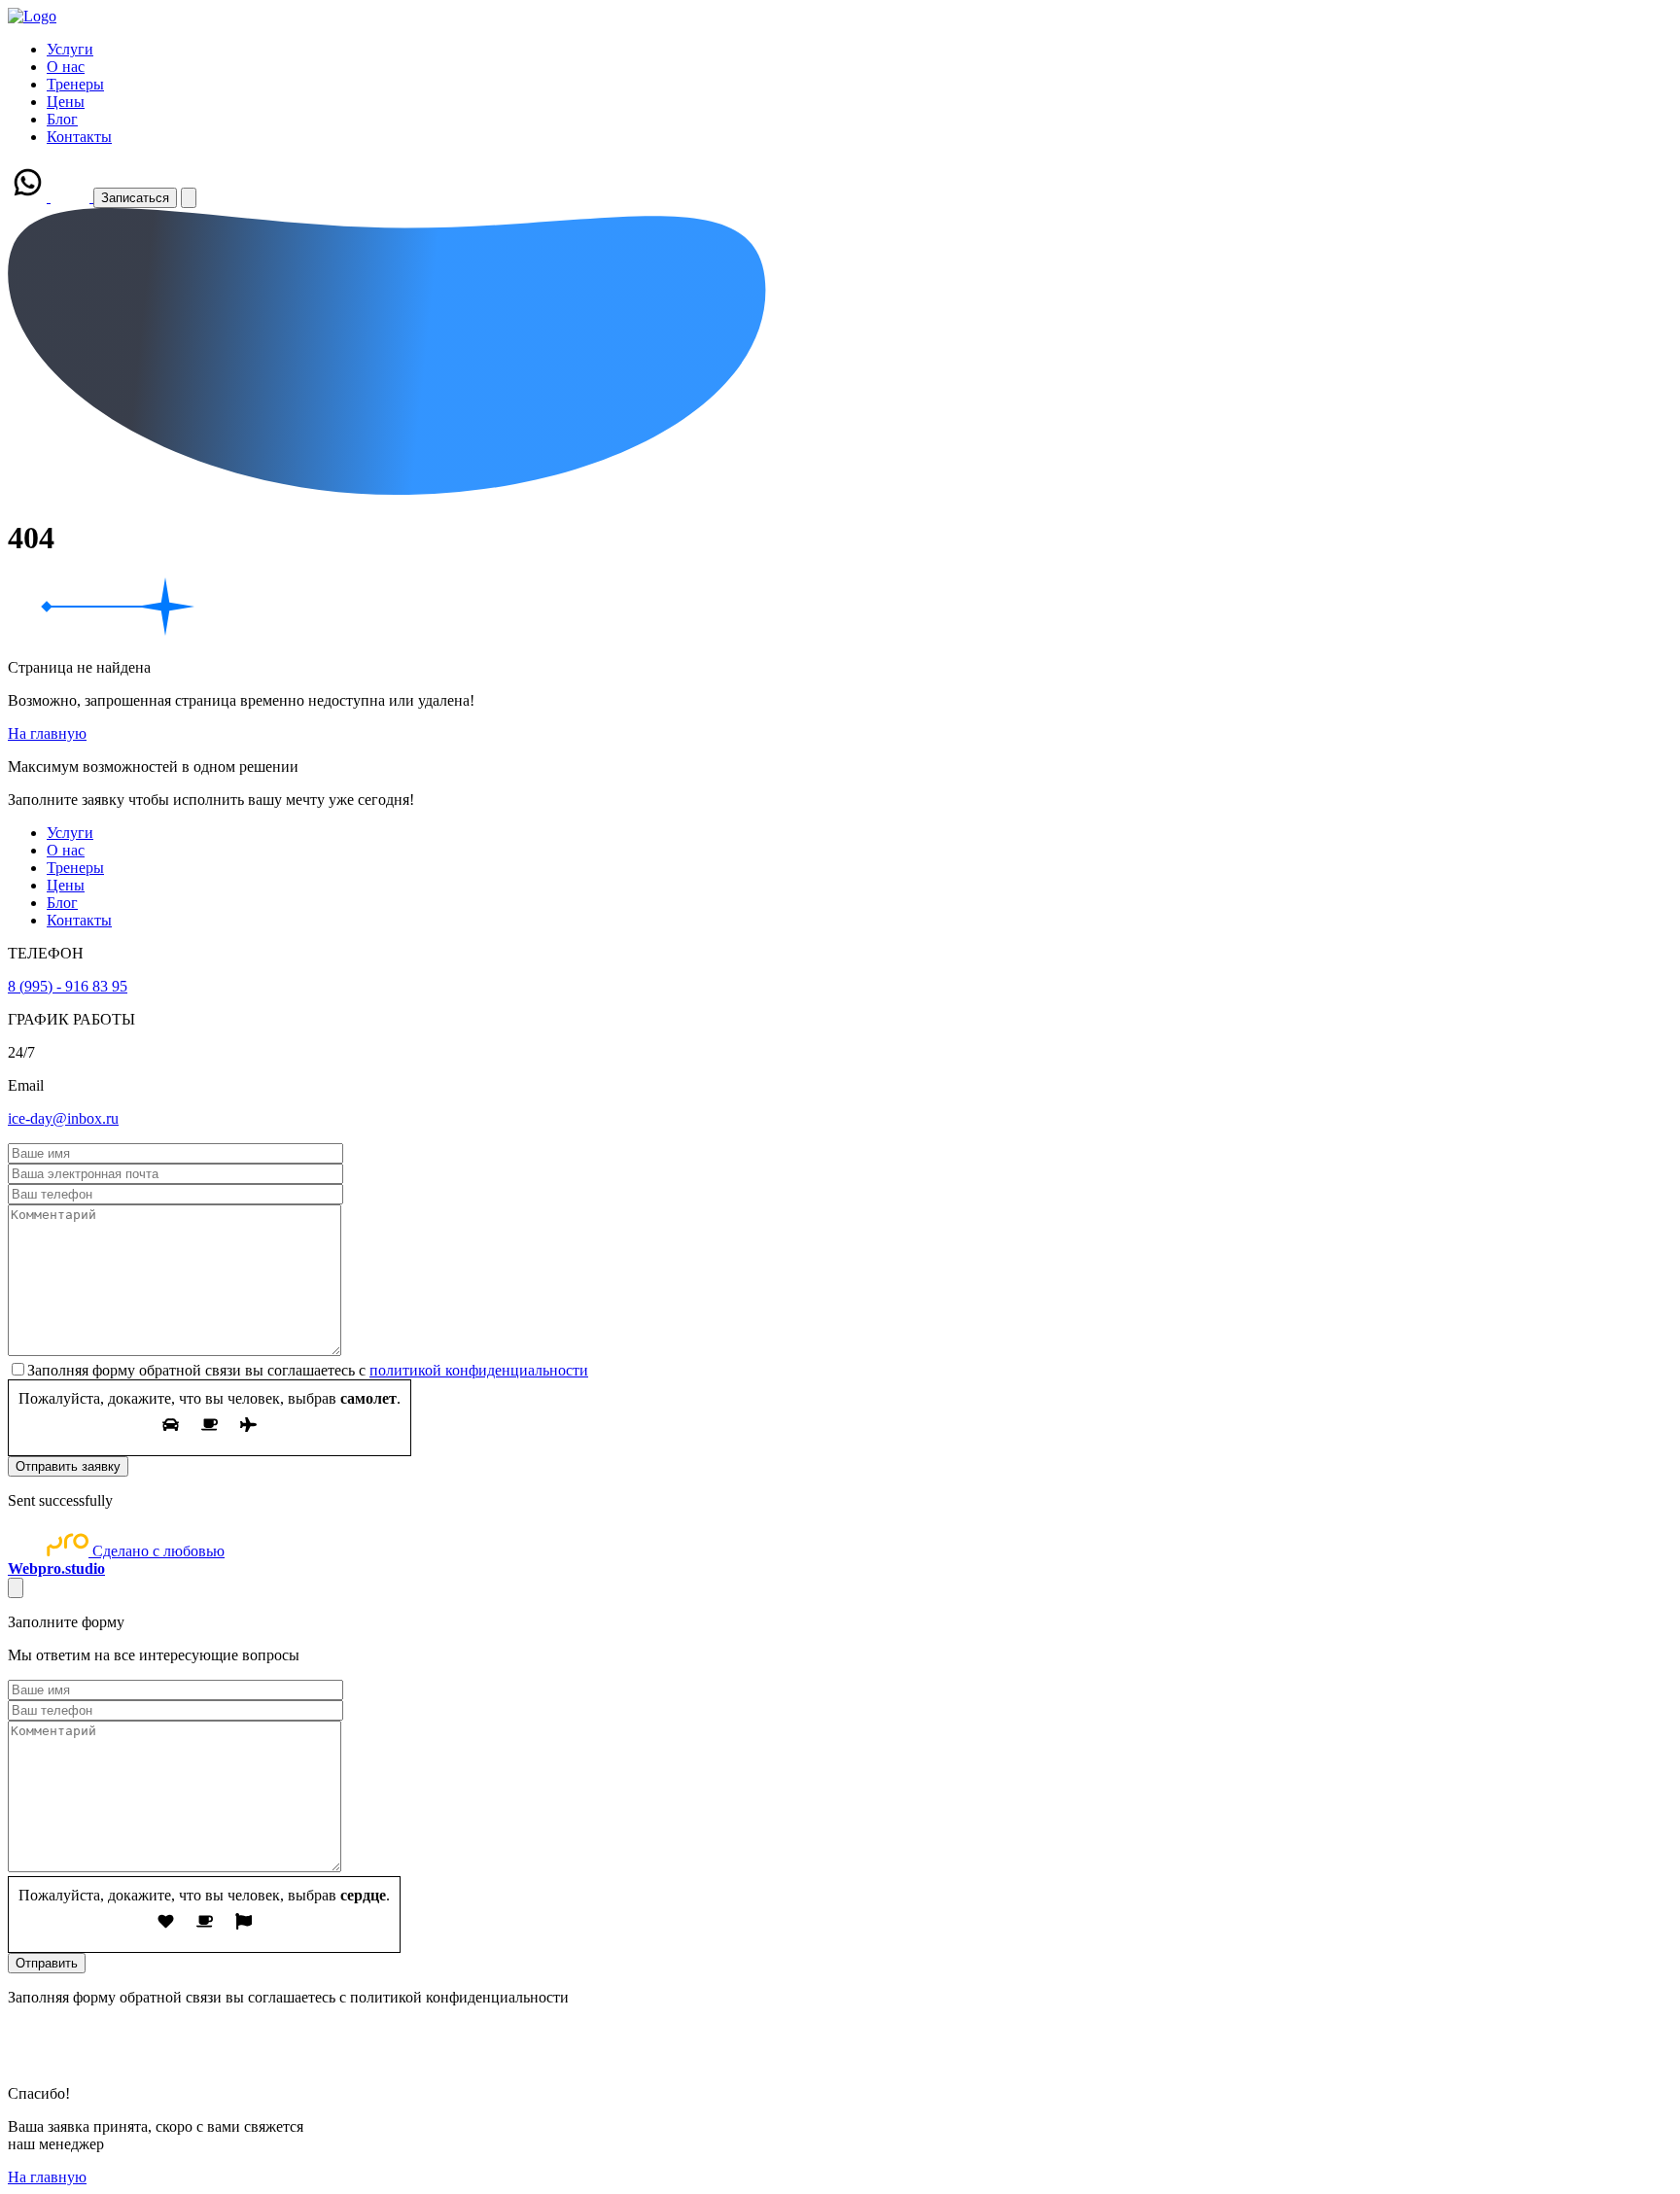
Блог (62, 119)
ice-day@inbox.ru (63, 1118)
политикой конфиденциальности (479, 1370)
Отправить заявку (68, 1466)
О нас (66, 67)
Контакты (79, 137)
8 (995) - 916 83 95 (68, 986)
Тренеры (75, 84)
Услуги (70, 49)
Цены (66, 102)
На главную (47, 733)
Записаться (135, 198)
